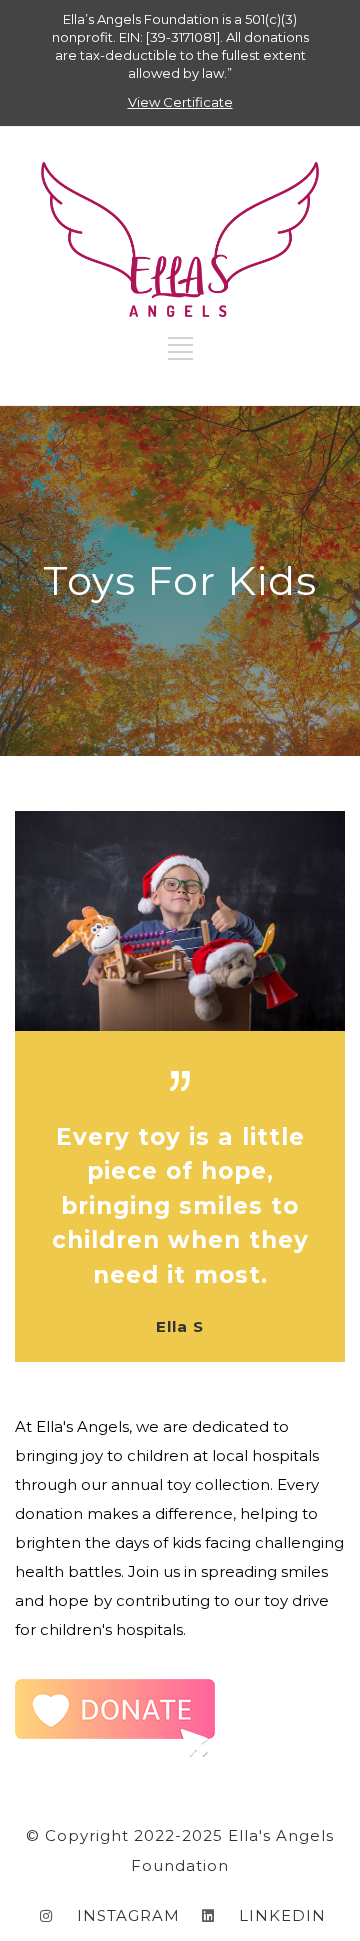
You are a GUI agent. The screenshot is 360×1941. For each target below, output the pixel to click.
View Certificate (180, 102)
